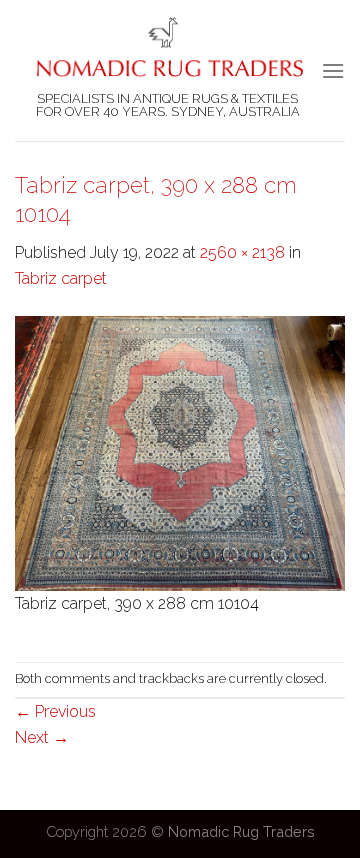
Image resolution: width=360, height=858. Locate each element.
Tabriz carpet (61, 278)
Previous (55, 711)
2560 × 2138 (242, 252)
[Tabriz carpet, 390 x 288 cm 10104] (180, 452)
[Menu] (333, 70)
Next (42, 737)
